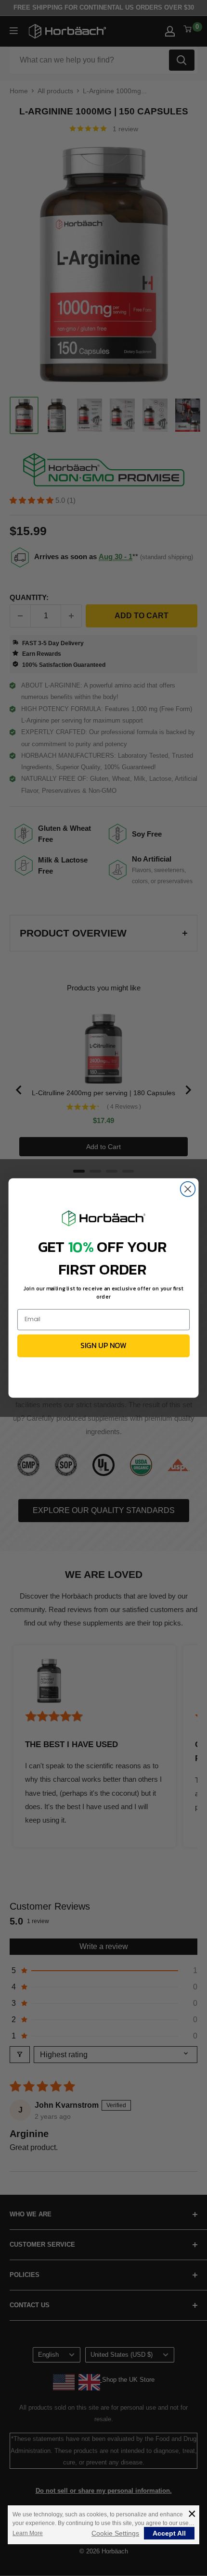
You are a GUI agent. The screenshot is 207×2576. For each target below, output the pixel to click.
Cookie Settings (115, 2533)
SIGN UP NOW (103, 1346)
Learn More (28, 2533)
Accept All (169, 2533)
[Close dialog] (188, 1189)
